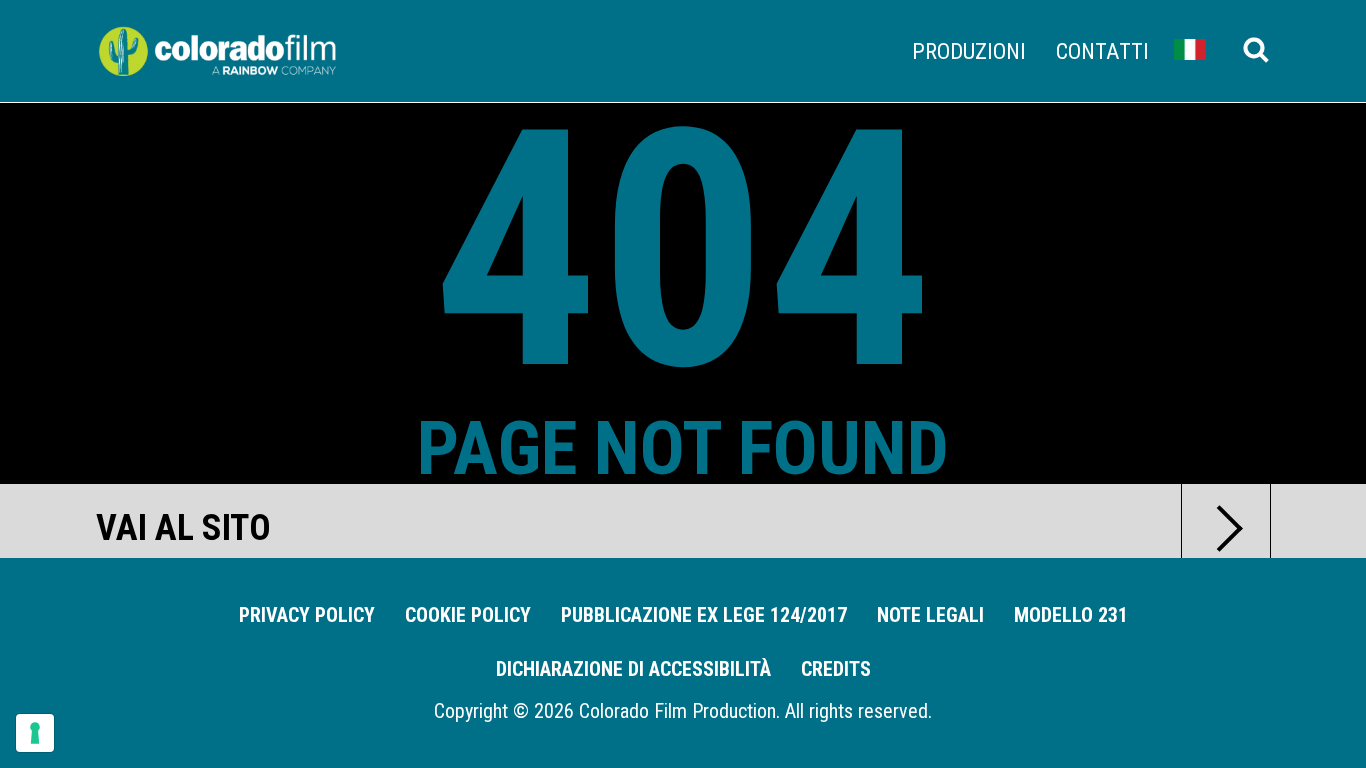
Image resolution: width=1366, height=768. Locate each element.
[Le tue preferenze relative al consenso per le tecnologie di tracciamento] (35, 733)
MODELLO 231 (1071, 615)
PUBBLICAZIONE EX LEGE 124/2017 (704, 615)
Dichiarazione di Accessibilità (633, 669)
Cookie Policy (468, 615)
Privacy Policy (307, 615)
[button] (1190, 49)
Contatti (1102, 51)
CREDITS (836, 669)
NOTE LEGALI (930, 615)
